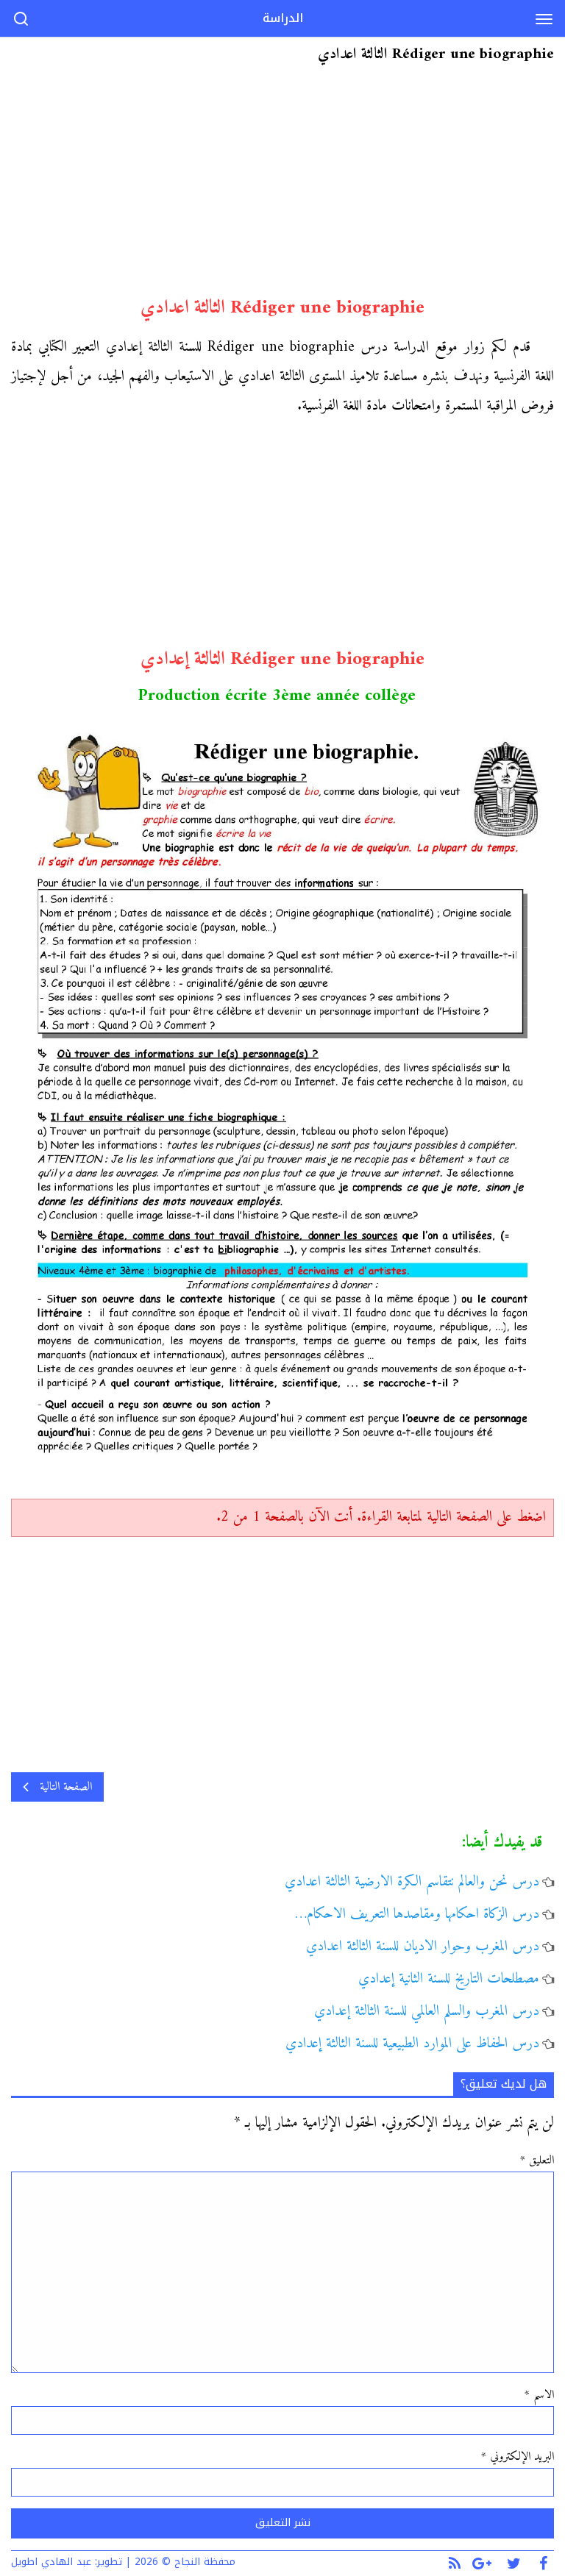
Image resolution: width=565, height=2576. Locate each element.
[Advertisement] (282, 186)
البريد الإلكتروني (518, 2457)
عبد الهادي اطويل (51, 2562)
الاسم (539, 2395)
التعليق (537, 2161)
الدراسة (283, 18)
